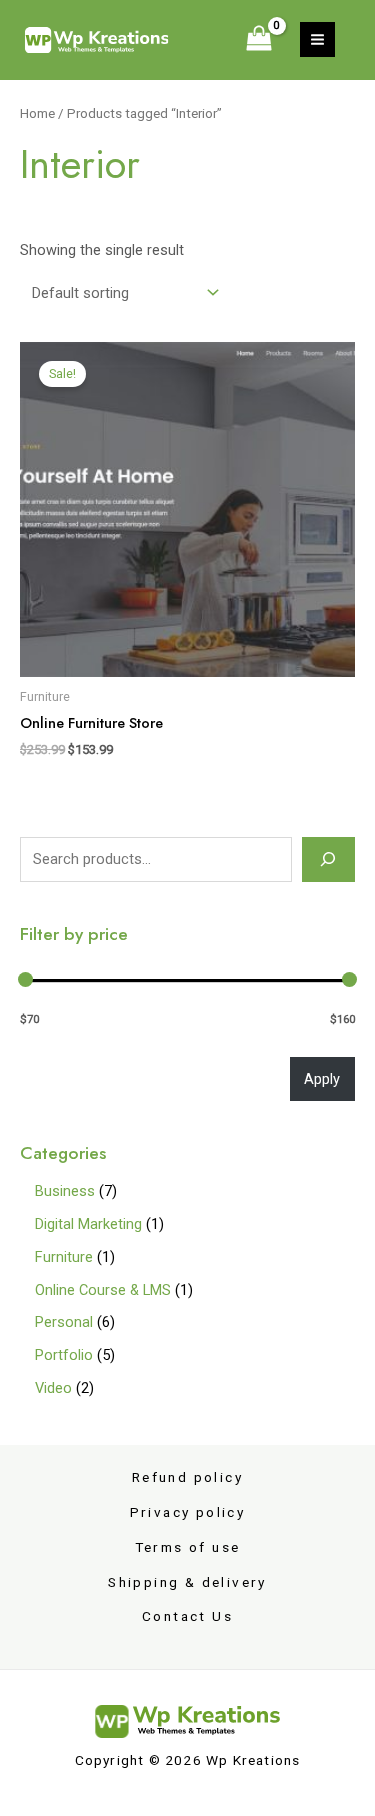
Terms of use (188, 1547)
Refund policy (187, 1477)
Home (37, 113)
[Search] (328, 859)
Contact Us (187, 1616)
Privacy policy (188, 1512)
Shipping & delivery (187, 1582)
